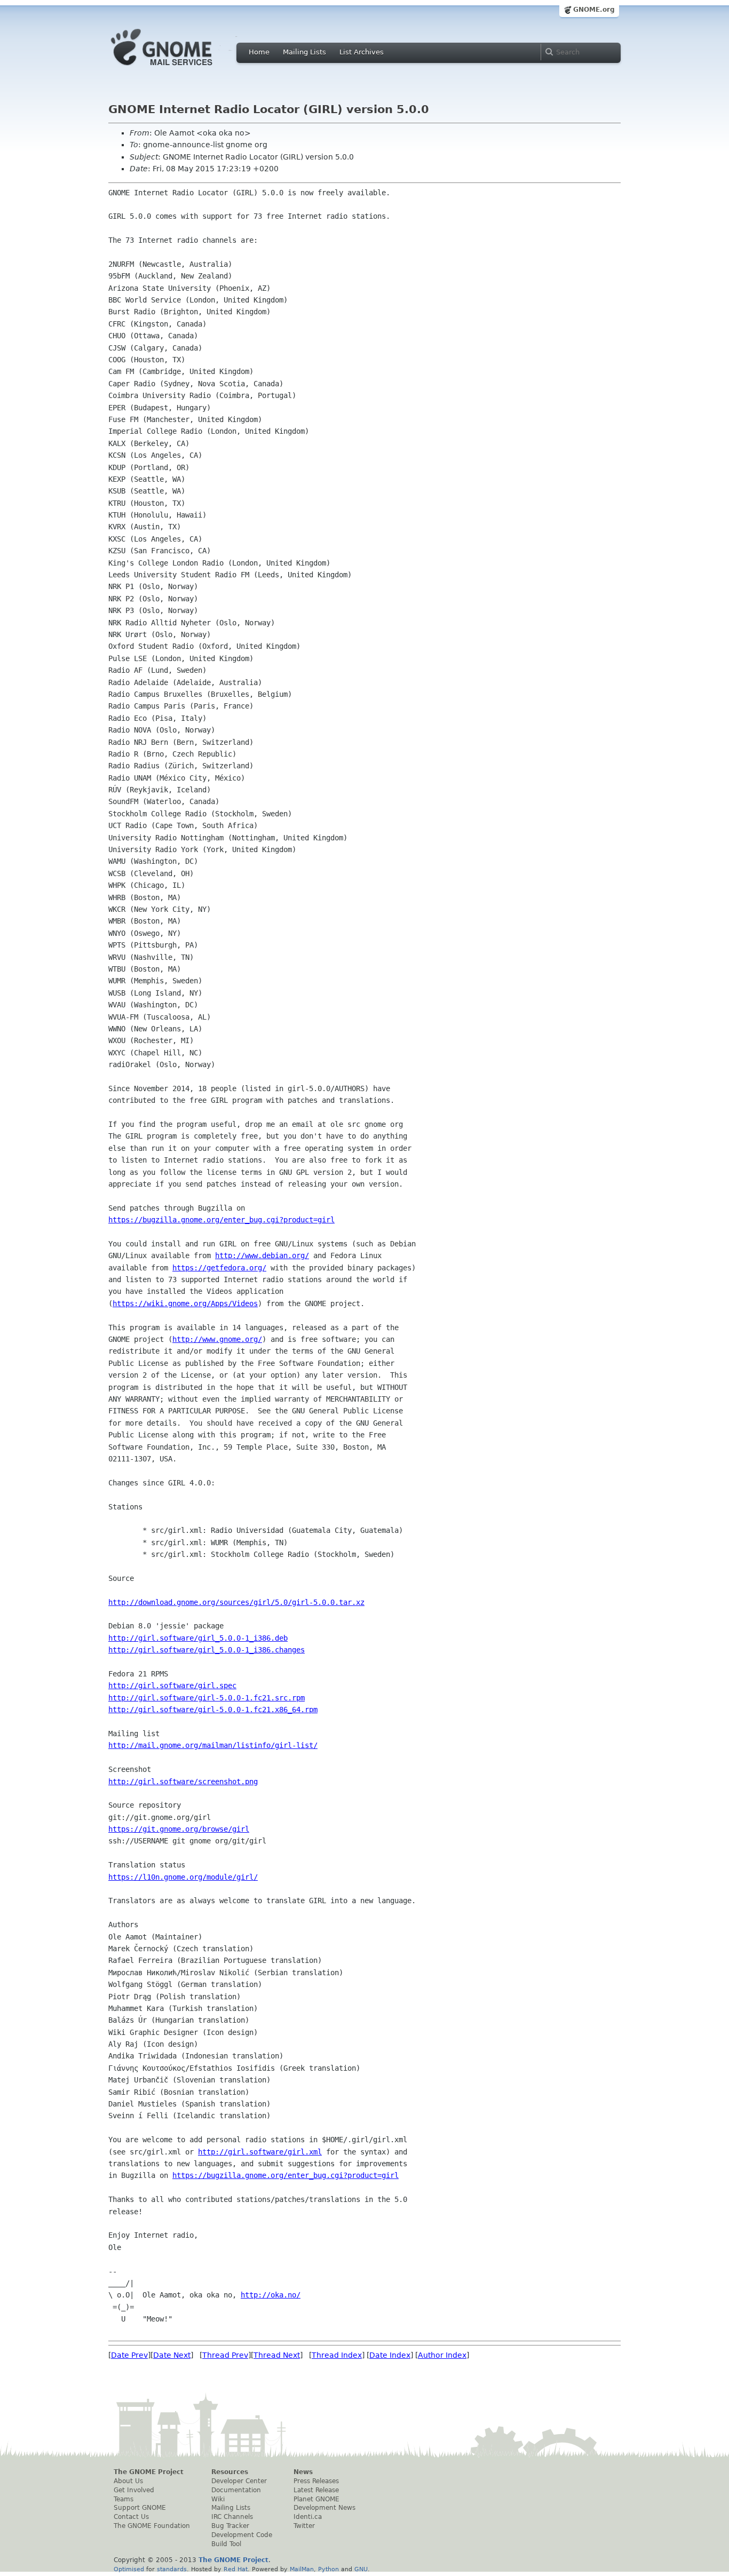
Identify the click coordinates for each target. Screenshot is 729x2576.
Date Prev (129, 2355)
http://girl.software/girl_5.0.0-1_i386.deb (198, 1638)
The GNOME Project (149, 2472)
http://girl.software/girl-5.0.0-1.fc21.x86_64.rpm (213, 1710)
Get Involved (134, 2490)
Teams (124, 2499)
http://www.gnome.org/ (217, 1339)
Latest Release (316, 2490)
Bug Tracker (230, 2526)
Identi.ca (308, 2517)
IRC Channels (232, 2517)
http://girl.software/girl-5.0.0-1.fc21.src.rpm (207, 1698)
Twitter (304, 2526)
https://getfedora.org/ (219, 1268)
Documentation (236, 2490)
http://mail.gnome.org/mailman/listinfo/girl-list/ (213, 1745)
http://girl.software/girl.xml (260, 2152)
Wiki (218, 2499)
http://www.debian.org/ (262, 1255)
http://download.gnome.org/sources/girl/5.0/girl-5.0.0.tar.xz (236, 1602)
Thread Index (337, 2355)
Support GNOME (140, 2508)
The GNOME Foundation (152, 2526)
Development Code (242, 2535)
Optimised (129, 2569)
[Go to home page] (178, 68)
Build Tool (226, 2544)
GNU (361, 2569)
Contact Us (131, 2517)
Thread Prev (225, 2355)
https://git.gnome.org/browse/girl (179, 1829)
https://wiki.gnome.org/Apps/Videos (185, 1303)
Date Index (390, 2355)
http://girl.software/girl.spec (172, 1685)
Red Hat (236, 2569)
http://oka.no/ (271, 2295)
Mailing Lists (304, 52)
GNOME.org (594, 10)
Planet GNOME (316, 2499)
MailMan (302, 2569)
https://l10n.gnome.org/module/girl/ (183, 1877)
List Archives (362, 52)
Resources (230, 2472)
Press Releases (316, 2481)
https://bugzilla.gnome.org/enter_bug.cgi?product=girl (221, 1220)
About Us (128, 2481)
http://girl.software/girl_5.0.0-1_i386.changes (207, 1650)
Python (328, 2569)
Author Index (442, 2355)
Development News (324, 2508)
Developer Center (239, 2481)
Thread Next (277, 2355)
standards (172, 2569)
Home (259, 52)
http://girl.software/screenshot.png (183, 1782)
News (303, 2472)
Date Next (172, 2355)
